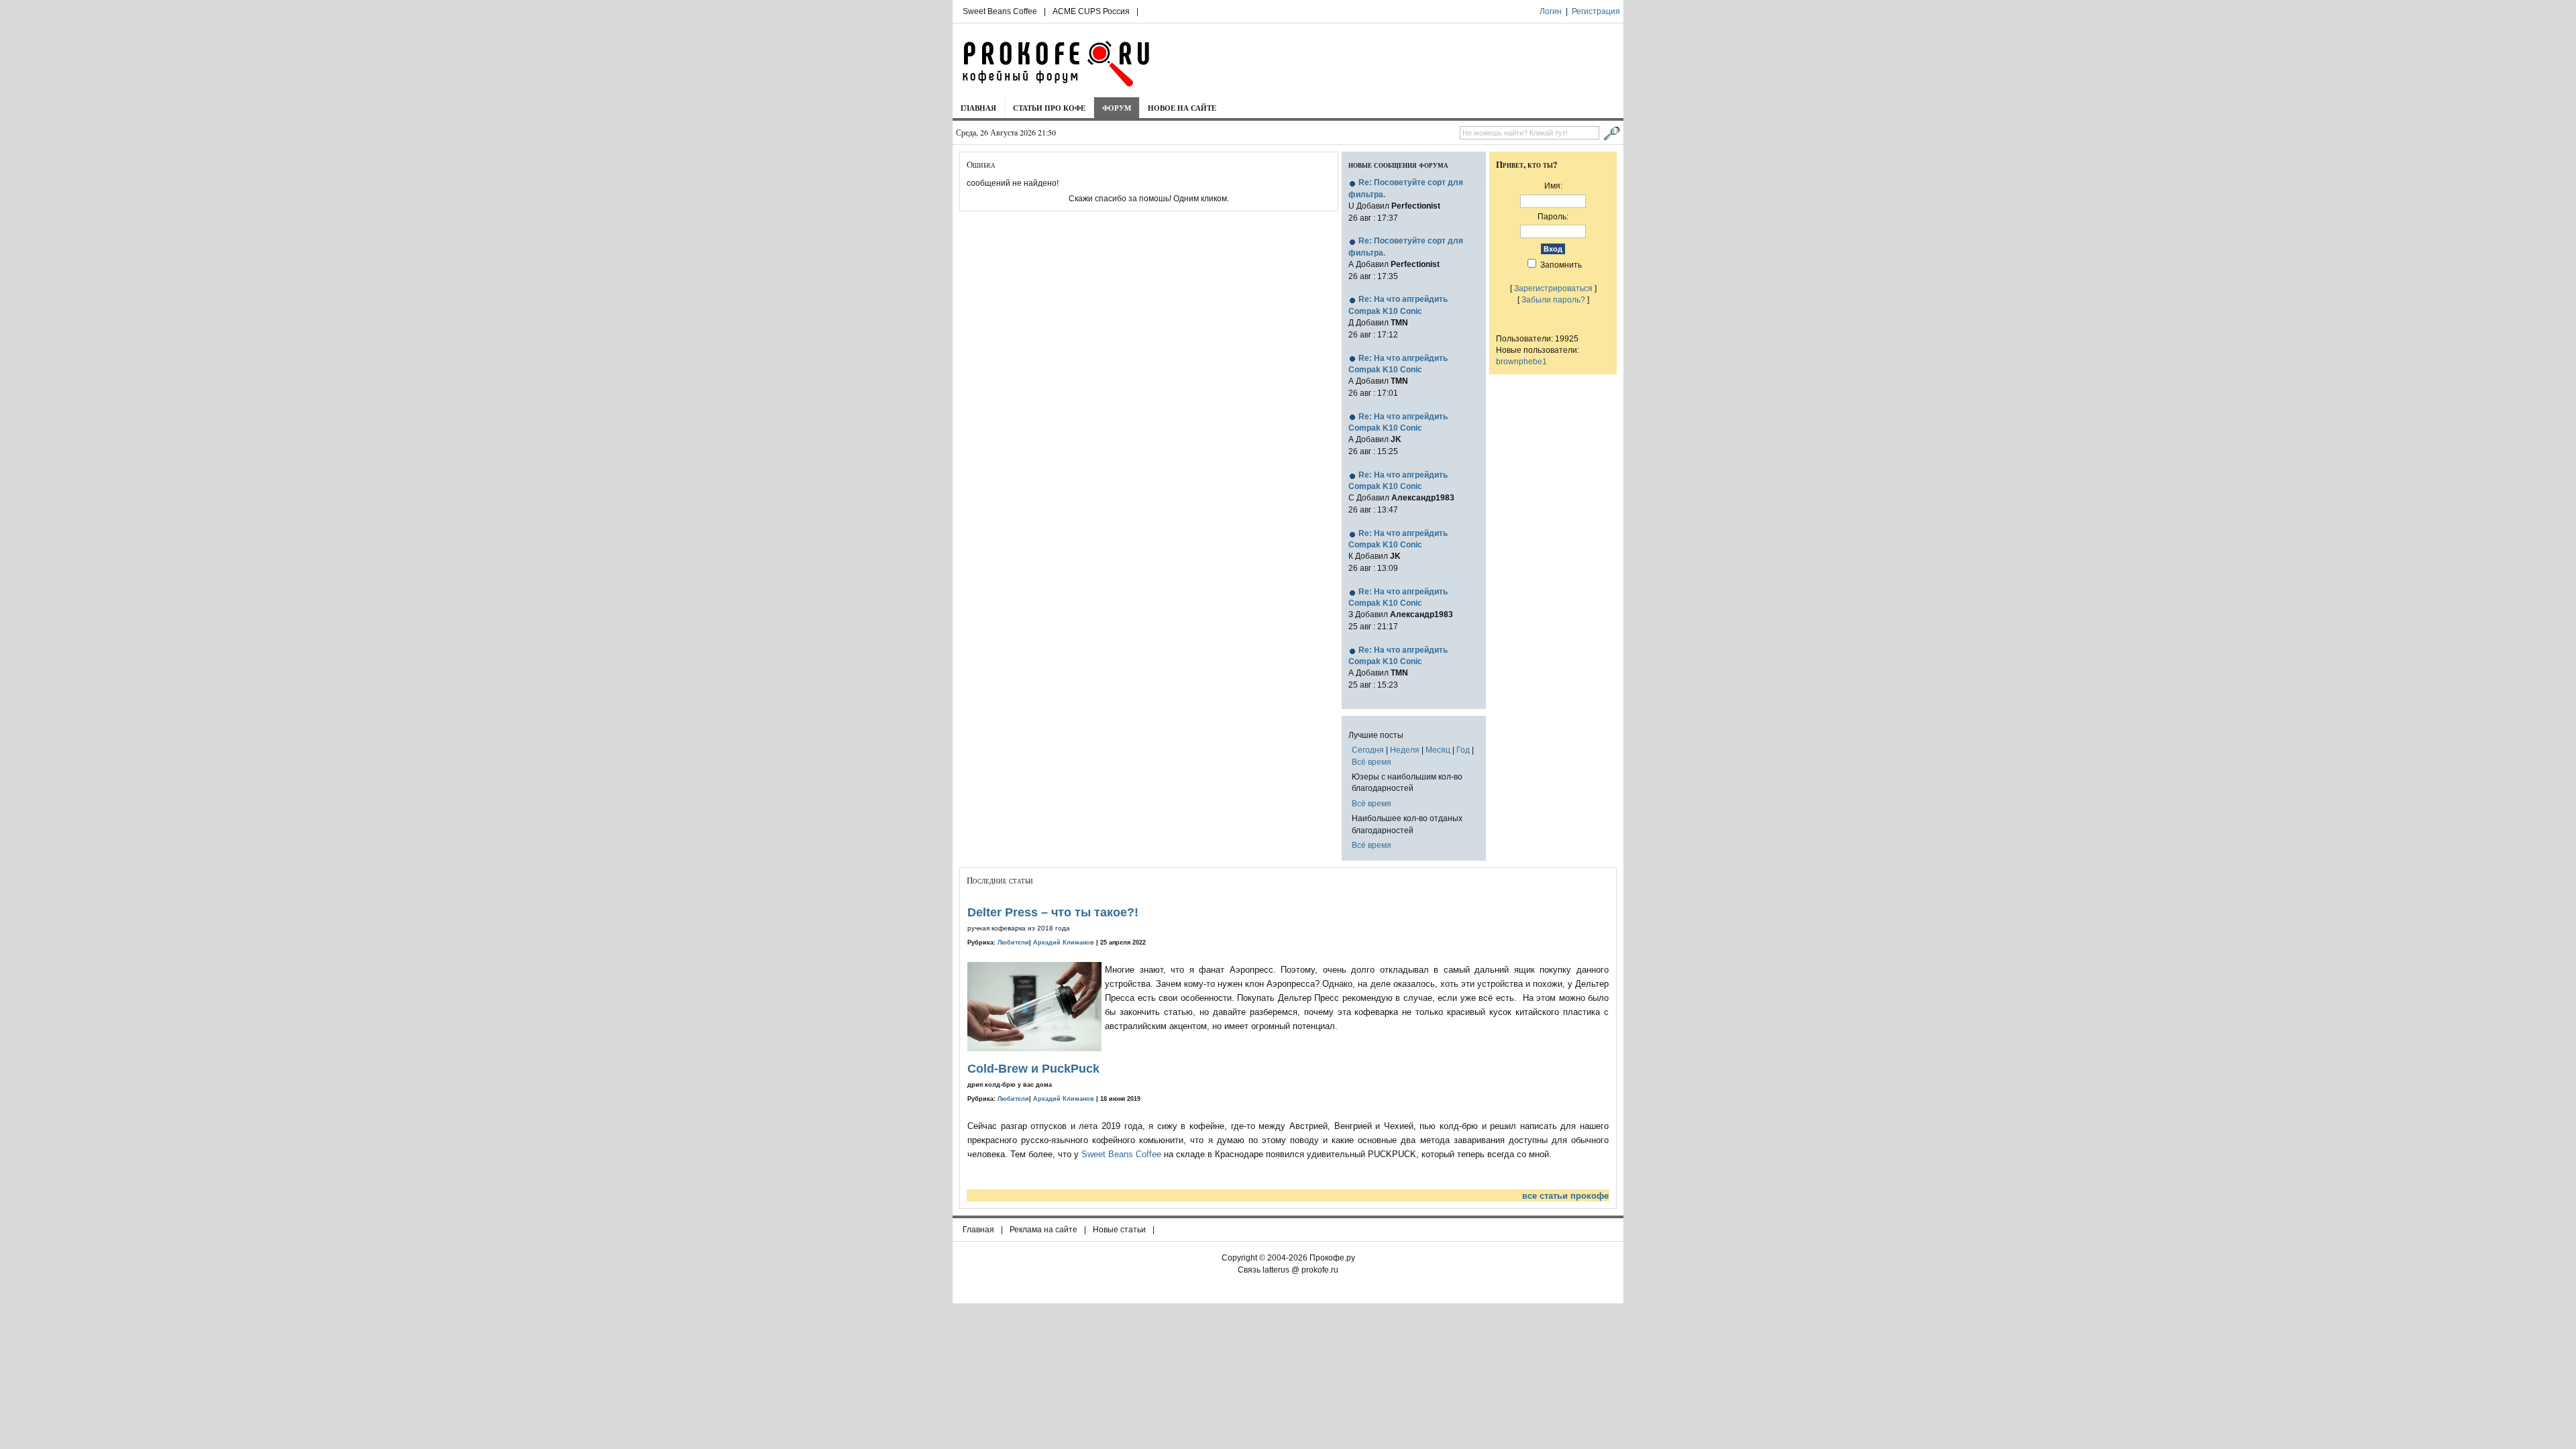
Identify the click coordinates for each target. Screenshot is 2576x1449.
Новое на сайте (1182, 108)
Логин (1551, 11)
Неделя (1405, 750)
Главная (978, 108)
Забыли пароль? (1553, 300)
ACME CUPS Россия (1091, 11)
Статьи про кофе (1049, 108)
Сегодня (1368, 750)
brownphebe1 (1521, 361)
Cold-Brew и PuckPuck (1033, 1069)
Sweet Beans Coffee (1000, 11)
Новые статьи (1119, 1230)
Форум (1117, 108)
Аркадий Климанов (1064, 943)
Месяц (1438, 750)
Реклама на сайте (1043, 1230)
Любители (1013, 943)
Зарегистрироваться (1553, 288)
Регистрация (1596, 11)
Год (1463, 750)
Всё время (1372, 762)
